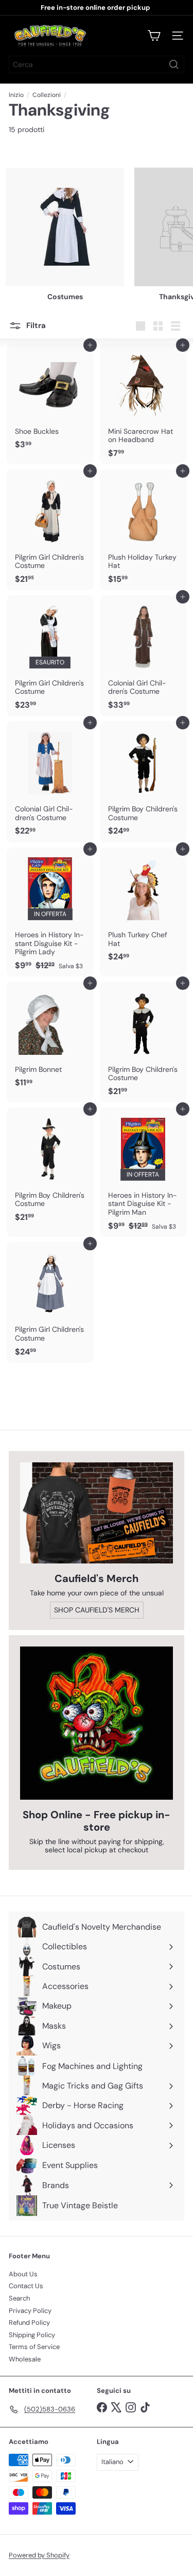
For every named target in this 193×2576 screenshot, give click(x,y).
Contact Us (26, 2286)
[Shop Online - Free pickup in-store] (97, 1723)
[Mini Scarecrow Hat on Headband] (143, 404)
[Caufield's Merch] (97, 1513)
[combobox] (97, 64)
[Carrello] (154, 36)
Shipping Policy (32, 2335)
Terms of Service (34, 2347)
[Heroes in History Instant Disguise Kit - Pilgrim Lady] (50, 912)
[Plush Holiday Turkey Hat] (143, 530)
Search (19, 2298)
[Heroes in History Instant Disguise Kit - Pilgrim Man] (143, 1172)
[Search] (174, 64)
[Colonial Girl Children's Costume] (143, 656)
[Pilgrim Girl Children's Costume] (50, 530)
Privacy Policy (30, 2311)
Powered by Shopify (39, 2555)
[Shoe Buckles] (50, 400)
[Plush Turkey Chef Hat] (143, 908)
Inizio (16, 95)
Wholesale (25, 2359)
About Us (23, 2274)
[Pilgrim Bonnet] (50, 1038)
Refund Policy (29, 2322)
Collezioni (47, 95)
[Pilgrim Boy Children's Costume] (143, 781)
